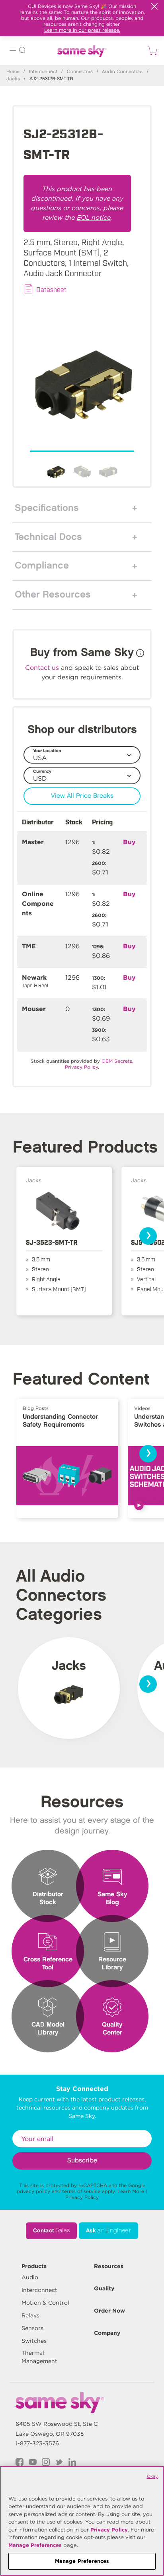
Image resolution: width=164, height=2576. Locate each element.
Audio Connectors (122, 72)
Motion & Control (45, 2303)
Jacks (13, 79)
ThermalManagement (39, 2357)
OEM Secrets (117, 1061)
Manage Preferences (35, 2545)
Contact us (42, 668)
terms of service (81, 2191)
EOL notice (94, 218)
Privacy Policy (82, 2197)
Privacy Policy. (82, 1067)
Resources (109, 2266)
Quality (104, 2288)
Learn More (131, 2191)
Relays (30, 2315)
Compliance (42, 566)
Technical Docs (48, 537)
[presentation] (148, 1236)
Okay (152, 2476)
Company (107, 2333)
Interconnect (43, 72)
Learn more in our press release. (82, 30)
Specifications (47, 508)
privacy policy (33, 2191)
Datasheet (51, 289)
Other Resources (53, 595)
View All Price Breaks (82, 796)
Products (34, 2266)
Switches (34, 2341)
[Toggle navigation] (13, 51)
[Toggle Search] (22, 51)
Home (13, 72)
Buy (129, 842)
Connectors (80, 72)
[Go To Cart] (151, 50)
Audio (30, 2277)
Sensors (32, 2328)
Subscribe (82, 2161)
